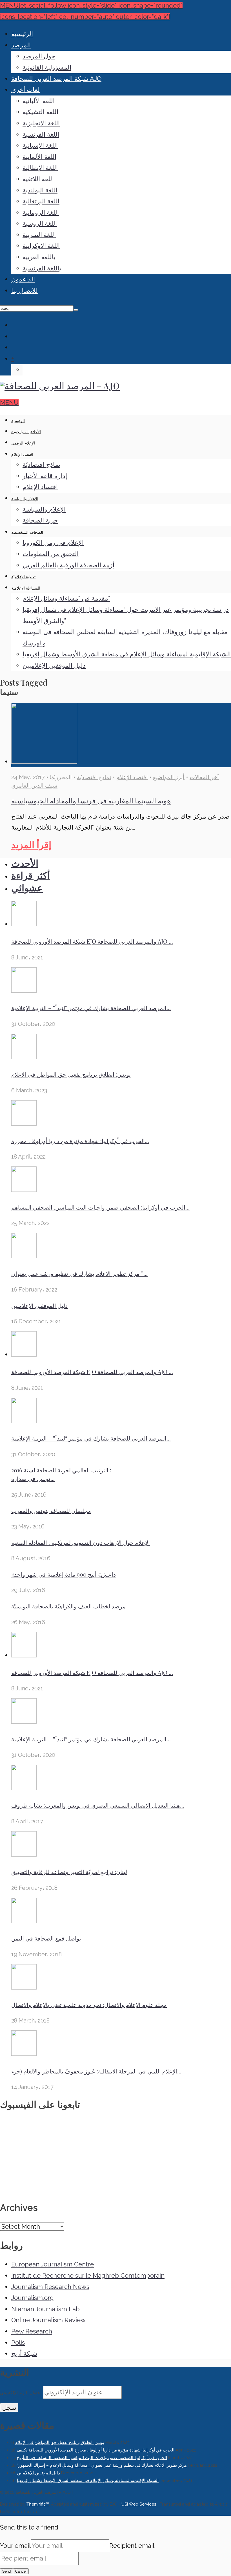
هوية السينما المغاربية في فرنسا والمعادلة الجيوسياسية (91, 800)
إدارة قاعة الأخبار (45, 476)
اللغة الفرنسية (41, 134)
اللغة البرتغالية (41, 201)
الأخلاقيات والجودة (26, 432)
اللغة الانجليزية (41, 123)
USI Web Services (139, 2504)
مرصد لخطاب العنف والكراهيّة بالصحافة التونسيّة (68, 1606)
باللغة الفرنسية (42, 268)
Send (6, 2571)
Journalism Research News (50, 2287)
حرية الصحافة (40, 520)
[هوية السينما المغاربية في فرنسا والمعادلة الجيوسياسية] (44, 761)
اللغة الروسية (40, 223)
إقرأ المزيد (31, 845)
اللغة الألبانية (39, 101)
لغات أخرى (25, 90)
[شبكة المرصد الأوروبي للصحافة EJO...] (24, 924)
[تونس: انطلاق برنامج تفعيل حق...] (24, 1057)
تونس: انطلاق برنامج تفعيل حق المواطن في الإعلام (71, 1074)
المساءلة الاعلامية (26, 588)
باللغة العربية (39, 257)
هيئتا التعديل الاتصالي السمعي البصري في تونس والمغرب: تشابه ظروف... (98, 1805)
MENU (9, 403)
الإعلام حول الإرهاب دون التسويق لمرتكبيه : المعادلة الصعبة (81, 1542)
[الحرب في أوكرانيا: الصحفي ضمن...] (24, 1190)
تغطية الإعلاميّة (23, 577)
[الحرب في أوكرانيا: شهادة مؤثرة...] (24, 1123)
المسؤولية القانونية (47, 67)
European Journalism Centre (53, 2264)
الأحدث (25, 864)
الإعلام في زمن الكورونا (53, 543)
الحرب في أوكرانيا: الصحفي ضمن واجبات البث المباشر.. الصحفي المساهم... (100, 1207)
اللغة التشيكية (40, 112)
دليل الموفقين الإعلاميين (54, 665)
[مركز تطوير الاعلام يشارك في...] (24, 1256)
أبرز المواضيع (169, 777)
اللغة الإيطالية (40, 168)
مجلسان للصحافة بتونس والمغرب (51, 1511)
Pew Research (32, 2331)
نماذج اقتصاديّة (41, 464)
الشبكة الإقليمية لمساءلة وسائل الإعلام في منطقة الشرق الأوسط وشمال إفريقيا (127, 654)
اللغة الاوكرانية (41, 246)
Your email (15, 2546)
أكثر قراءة (31, 876)
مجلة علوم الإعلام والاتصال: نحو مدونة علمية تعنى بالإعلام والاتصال (89, 2005)
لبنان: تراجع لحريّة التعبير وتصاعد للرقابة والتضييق (69, 1872)
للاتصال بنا (25, 290)
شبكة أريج (24, 2353)
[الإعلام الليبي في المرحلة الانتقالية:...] (24, 2053)
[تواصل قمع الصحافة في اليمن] (24, 1921)
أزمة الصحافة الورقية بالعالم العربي (68, 565)
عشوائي (27, 888)
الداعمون (23, 279)
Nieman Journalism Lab (45, 2309)
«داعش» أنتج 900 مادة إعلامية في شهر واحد (64, 1574)
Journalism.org (33, 2298)
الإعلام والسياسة (25, 499)
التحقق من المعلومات (51, 554)
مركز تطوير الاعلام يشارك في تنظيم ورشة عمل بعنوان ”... (79, 1273)
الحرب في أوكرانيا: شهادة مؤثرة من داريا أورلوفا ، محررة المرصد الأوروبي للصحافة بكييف (95, 2450)
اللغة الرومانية (41, 212)
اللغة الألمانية (39, 157)
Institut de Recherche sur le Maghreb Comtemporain (88, 2275)
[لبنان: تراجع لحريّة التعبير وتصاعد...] (24, 1854)
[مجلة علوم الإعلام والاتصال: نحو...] (24, 1987)
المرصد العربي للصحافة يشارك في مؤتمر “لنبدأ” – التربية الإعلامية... (91, 1008)
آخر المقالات (204, 777)
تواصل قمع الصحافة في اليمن (46, 1938)
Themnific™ (38, 2504)
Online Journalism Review (48, 2320)
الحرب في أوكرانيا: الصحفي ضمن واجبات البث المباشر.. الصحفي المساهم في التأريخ (92, 2458)
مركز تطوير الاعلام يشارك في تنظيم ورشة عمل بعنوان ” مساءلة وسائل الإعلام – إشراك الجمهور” (102, 2465)
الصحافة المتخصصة (27, 532)
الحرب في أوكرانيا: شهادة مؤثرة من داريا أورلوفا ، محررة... (80, 1141)
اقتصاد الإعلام (22, 454)
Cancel (21, 2571)
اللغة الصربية (39, 235)
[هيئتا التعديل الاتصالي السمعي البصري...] (24, 1788)
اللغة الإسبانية (40, 145)
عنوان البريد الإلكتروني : (22, 2393)
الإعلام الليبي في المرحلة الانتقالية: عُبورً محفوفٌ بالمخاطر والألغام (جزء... (96, 2071)
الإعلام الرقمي (23, 443)
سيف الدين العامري (34, 786)
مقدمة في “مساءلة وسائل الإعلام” (66, 598)
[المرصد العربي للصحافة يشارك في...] (24, 990)
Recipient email (132, 2546)
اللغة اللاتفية (38, 179)
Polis (18, 2342)
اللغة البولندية (40, 190)
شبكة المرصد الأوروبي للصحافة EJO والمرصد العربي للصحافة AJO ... (92, 941)
